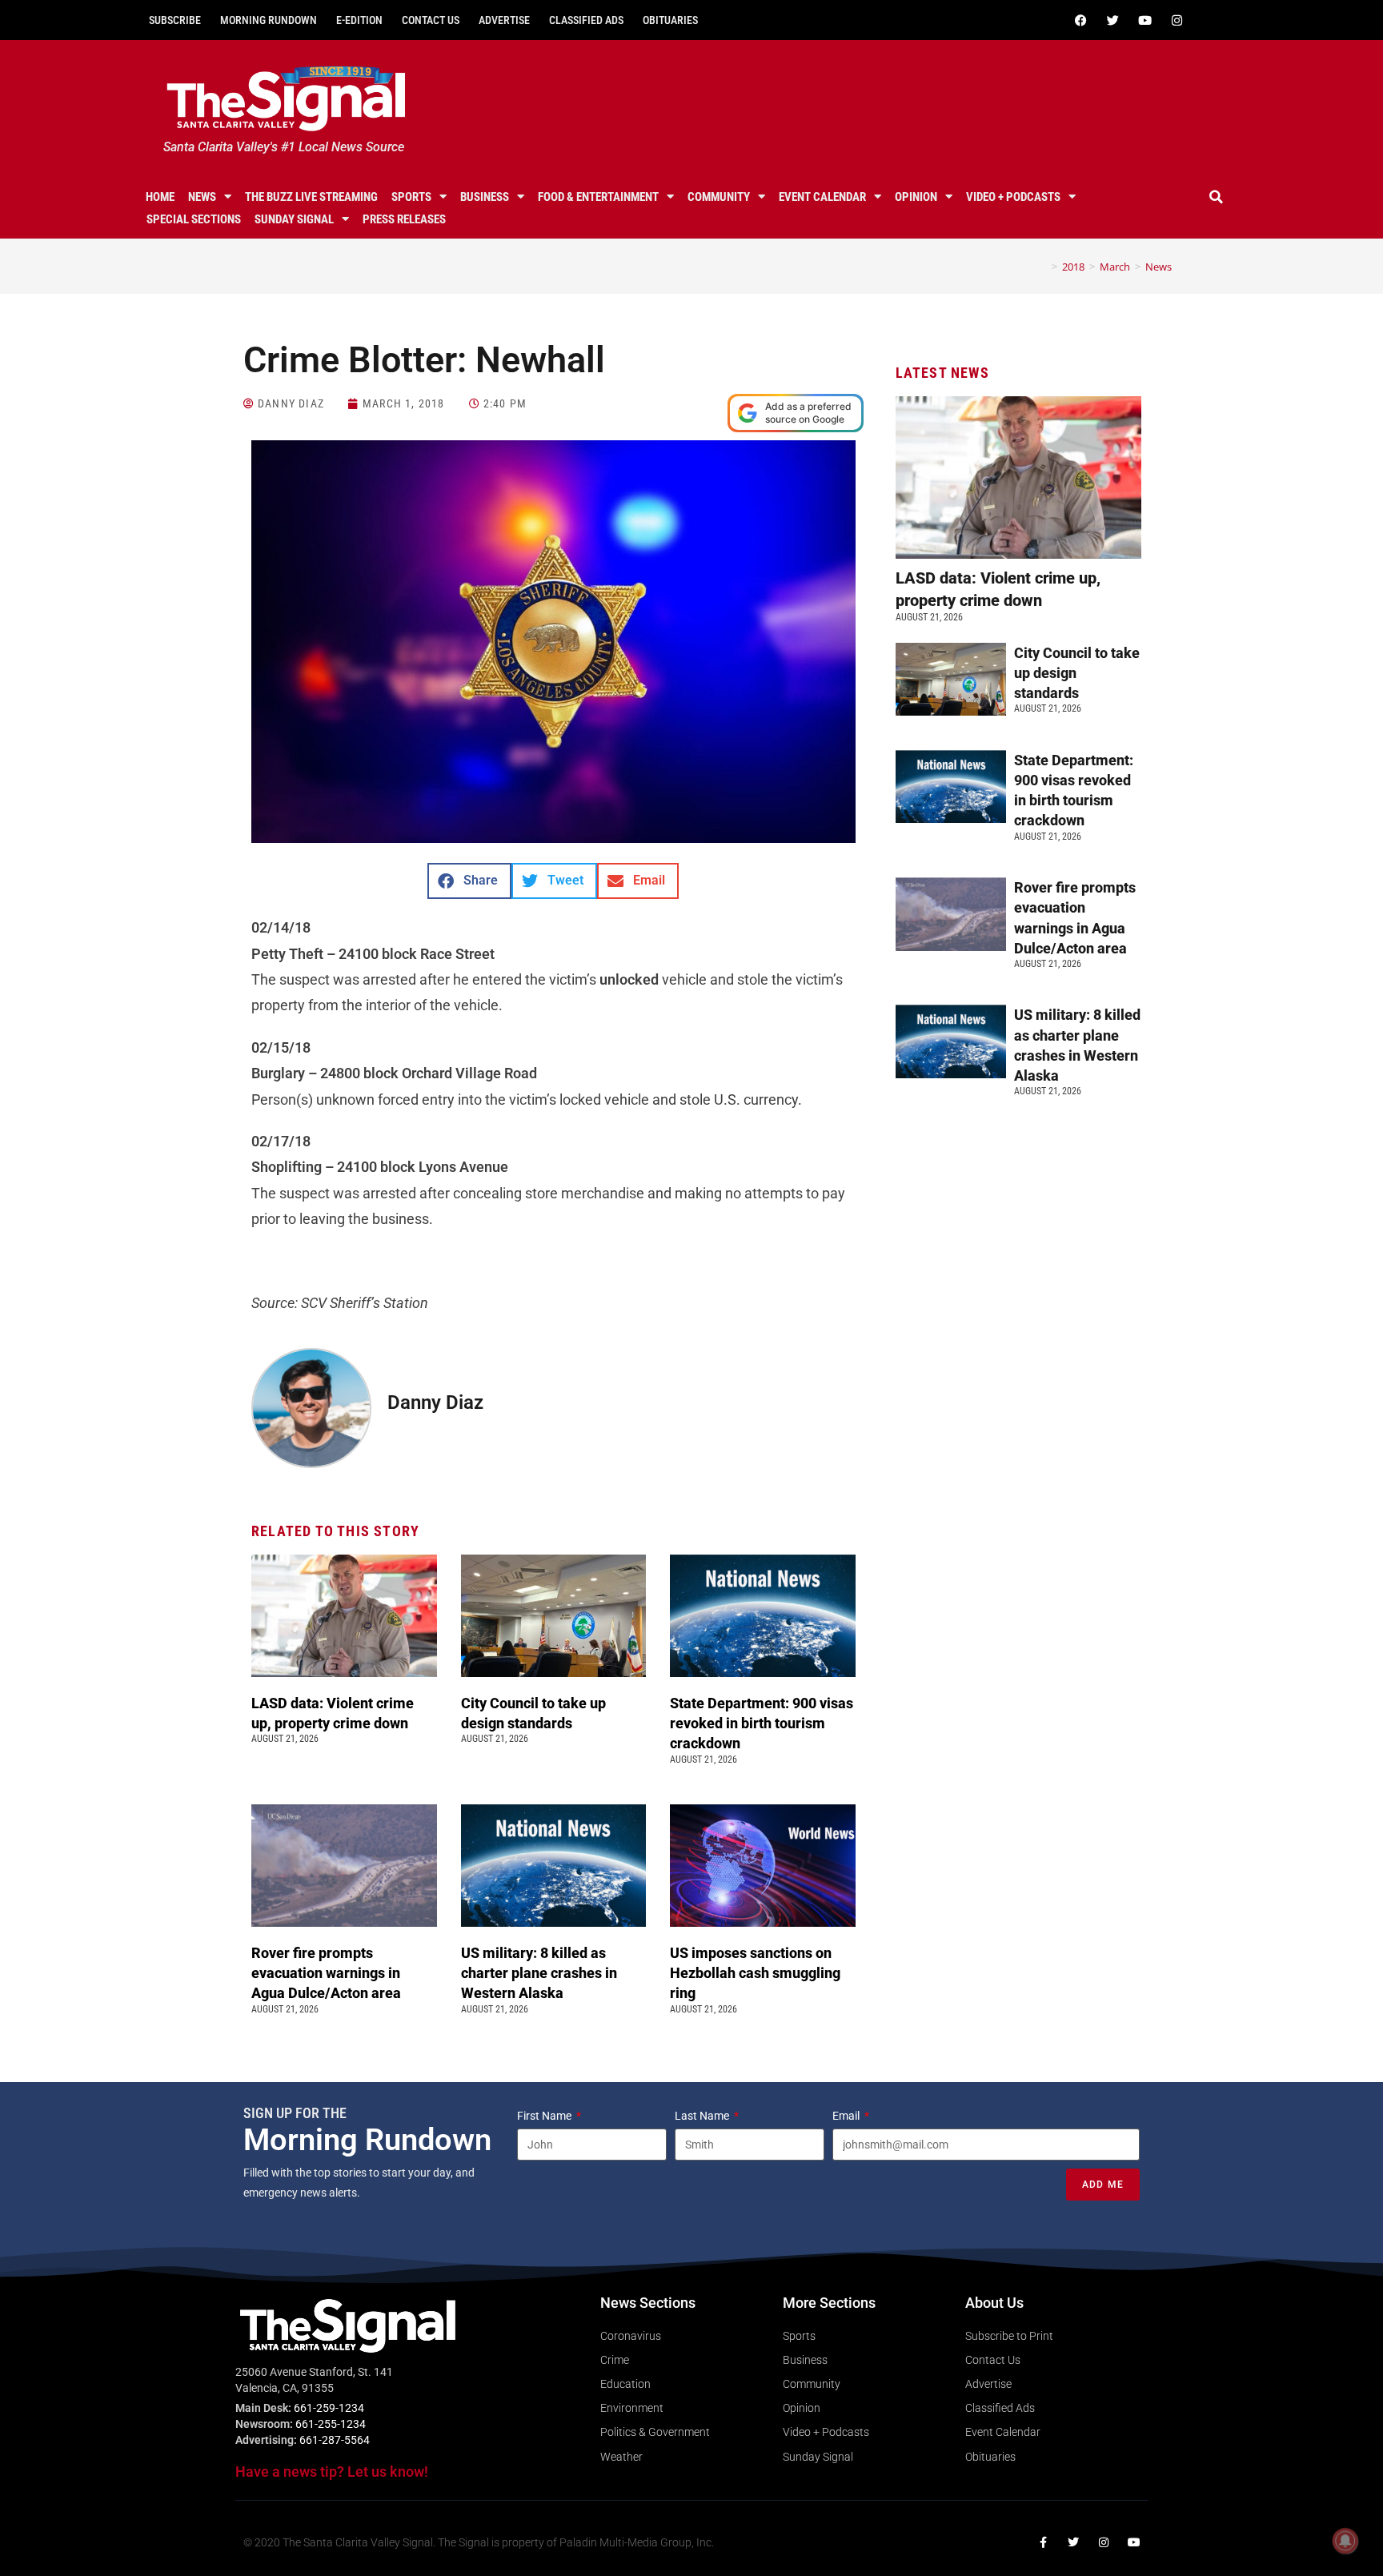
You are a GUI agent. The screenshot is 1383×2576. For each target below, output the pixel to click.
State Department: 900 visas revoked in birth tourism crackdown (762, 1723)
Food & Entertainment (598, 197)
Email (847, 2116)
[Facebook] (1080, 20)
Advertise (504, 20)
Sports (411, 197)
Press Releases (404, 219)
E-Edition (359, 20)
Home (160, 197)
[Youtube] (1144, 20)
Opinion (916, 197)
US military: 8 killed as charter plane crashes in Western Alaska (539, 1973)
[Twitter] (1112, 20)
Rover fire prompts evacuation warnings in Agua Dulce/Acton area (328, 1973)
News (202, 197)
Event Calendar (822, 197)
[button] (1217, 197)
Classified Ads (586, 20)
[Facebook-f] (1043, 2542)
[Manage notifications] (1345, 2541)
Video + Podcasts (1013, 197)
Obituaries (670, 20)
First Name (545, 2116)
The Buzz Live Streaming (311, 197)
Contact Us (431, 20)
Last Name (703, 2116)
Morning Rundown (269, 20)
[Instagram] (1177, 20)
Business (485, 197)
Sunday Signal (294, 219)
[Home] (1043, 267)
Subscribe (175, 20)
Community (719, 197)
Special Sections (194, 219)
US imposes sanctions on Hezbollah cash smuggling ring (755, 1973)
